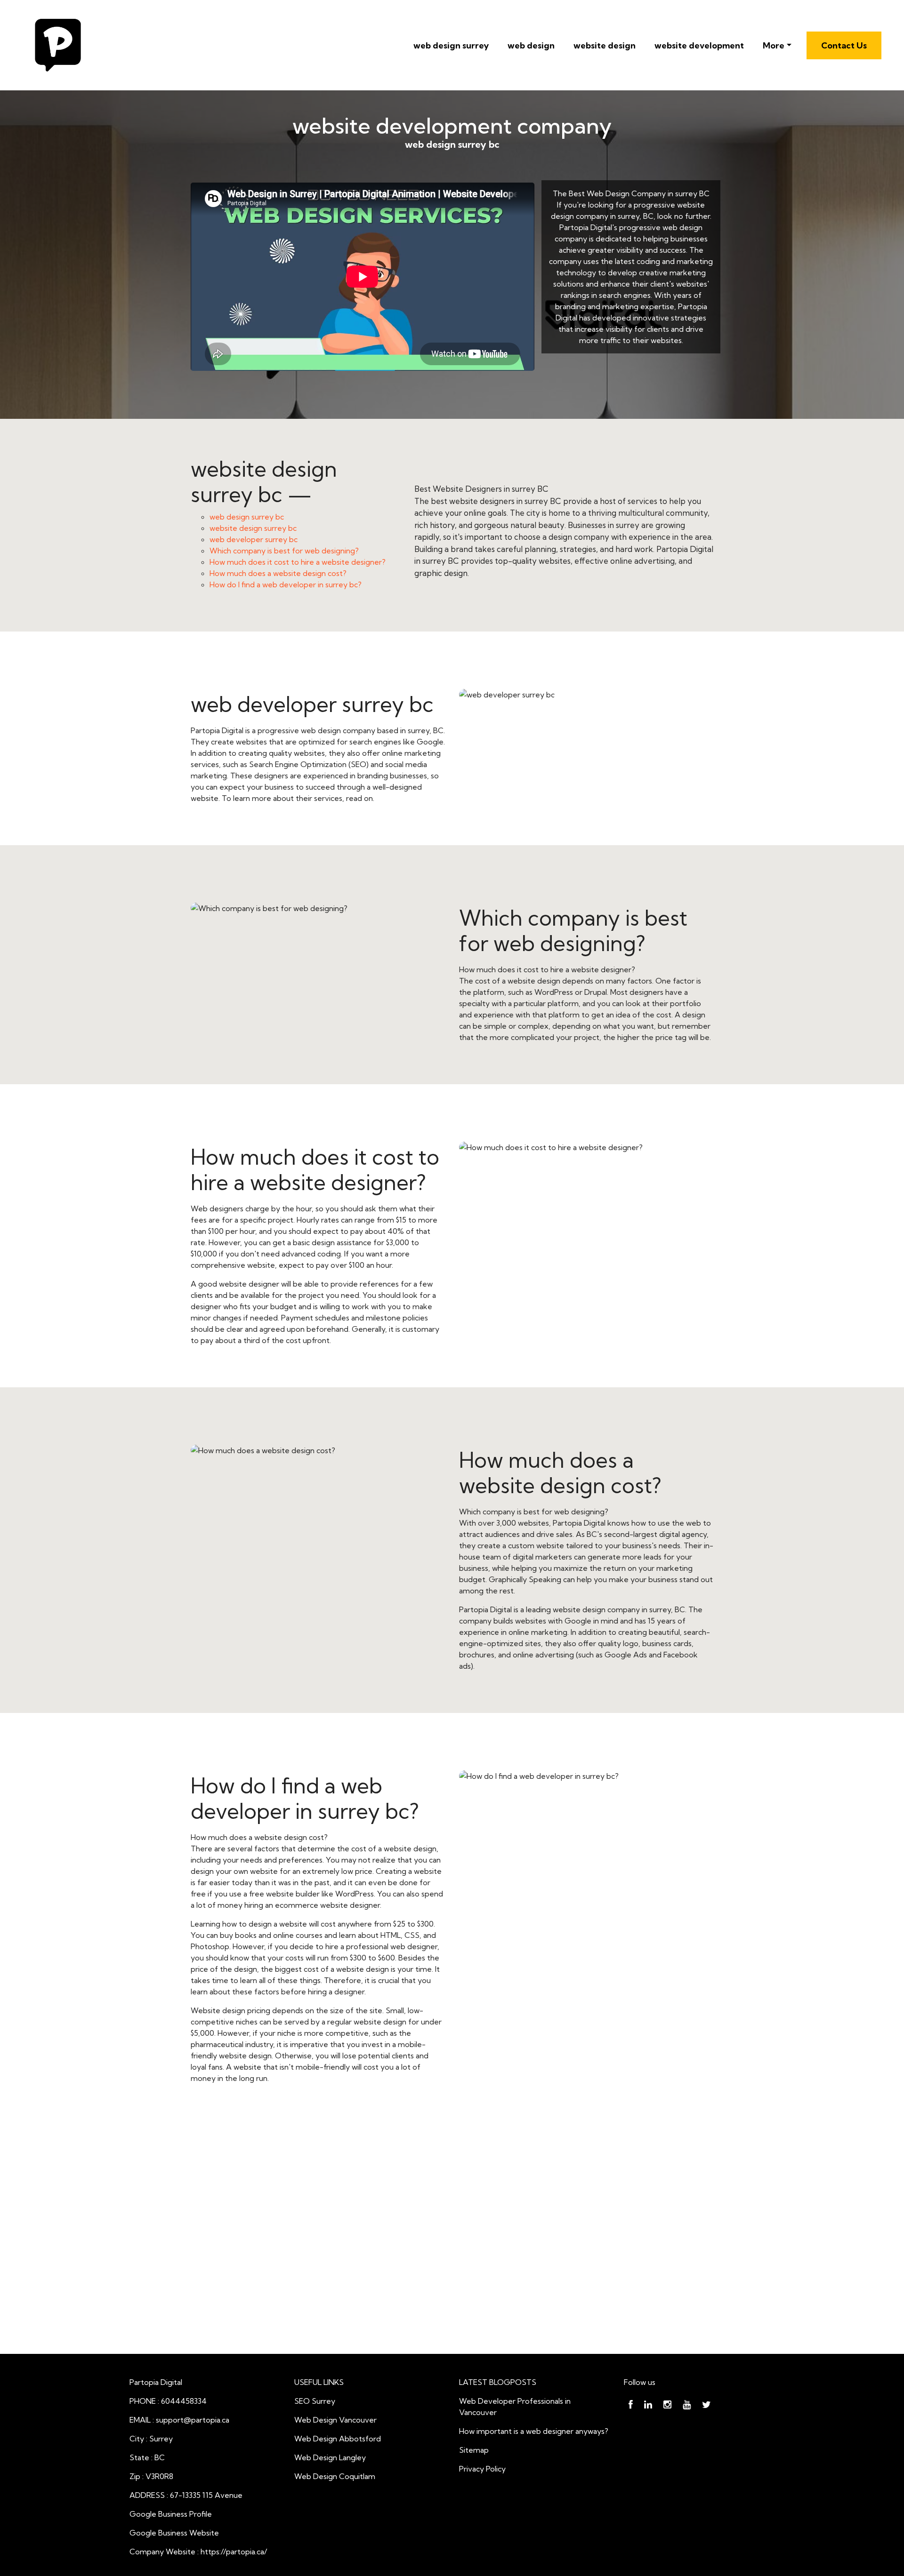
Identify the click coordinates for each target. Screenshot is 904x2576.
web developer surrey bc (254, 539)
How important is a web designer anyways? (534, 2431)
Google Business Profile (171, 2514)
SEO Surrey (315, 2401)
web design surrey (451, 45)
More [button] (774, 45)
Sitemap (474, 2450)
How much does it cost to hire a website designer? (298, 562)
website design (605, 45)
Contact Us (844, 45)
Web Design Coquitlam (335, 2476)
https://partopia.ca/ (234, 2552)
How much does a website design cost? (278, 573)
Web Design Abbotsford (338, 2439)
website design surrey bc (253, 528)
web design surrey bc (247, 517)
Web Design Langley (330, 2457)
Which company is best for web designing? (284, 551)
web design (531, 45)
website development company (452, 126)
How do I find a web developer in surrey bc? (286, 584)
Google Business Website (174, 2533)
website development (699, 45)
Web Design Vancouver (335, 2420)
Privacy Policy (482, 2469)
